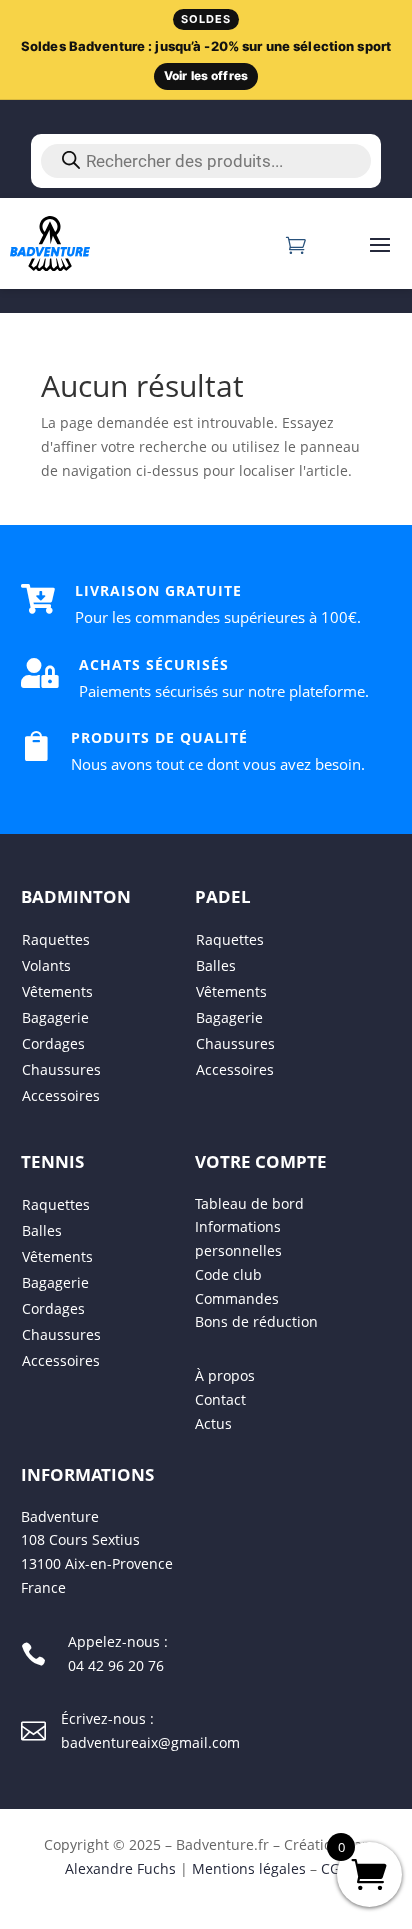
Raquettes (56, 938)
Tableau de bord (249, 1202)
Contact (220, 1399)
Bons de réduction (256, 1321)
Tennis (52, 1160)
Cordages (53, 1042)
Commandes (237, 1297)
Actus (213, 1422)
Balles (216, 964)
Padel (223, 895)
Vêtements (57, 990)
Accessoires (61, 1094)
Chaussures (61, 1068)
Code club (228, 1273)
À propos (225, 1375)
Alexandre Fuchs (120, 1867)
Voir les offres (206, 75)
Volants (46, 964)
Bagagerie (55, 1016)
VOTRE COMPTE (261, 1160)
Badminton (76, 895)
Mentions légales (249, 1867)
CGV (334, 1867)
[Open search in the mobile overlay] (206, 161)
